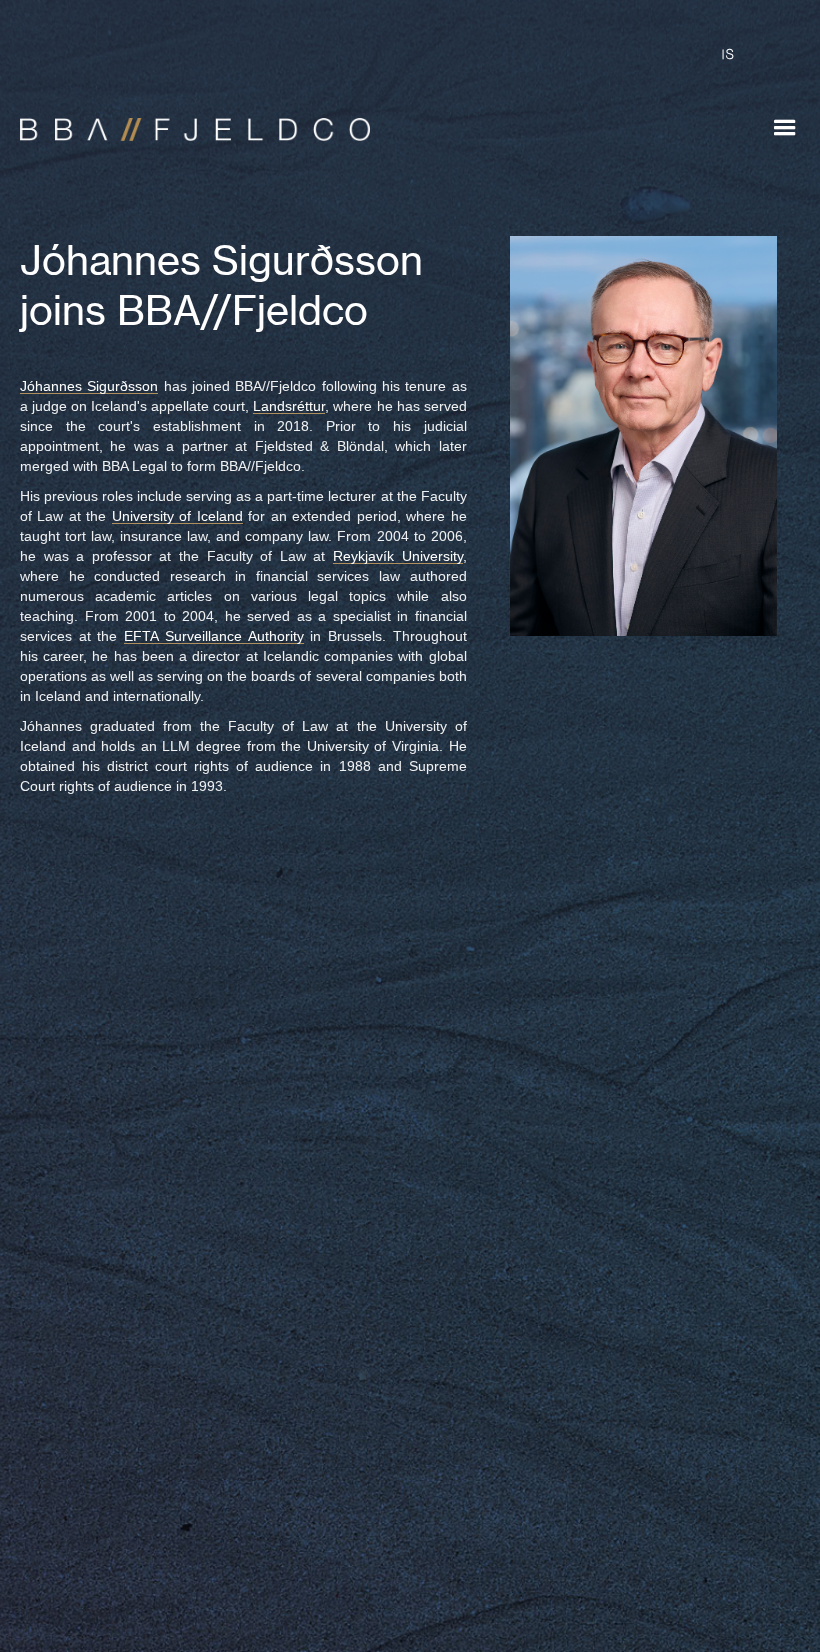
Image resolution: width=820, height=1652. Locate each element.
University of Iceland (177, 516)
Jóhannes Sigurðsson (89, 386)
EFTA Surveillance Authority (213, 636)
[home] (185, 120)
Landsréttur (289, 406)
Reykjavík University (398, 556)
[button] (785, 128)
